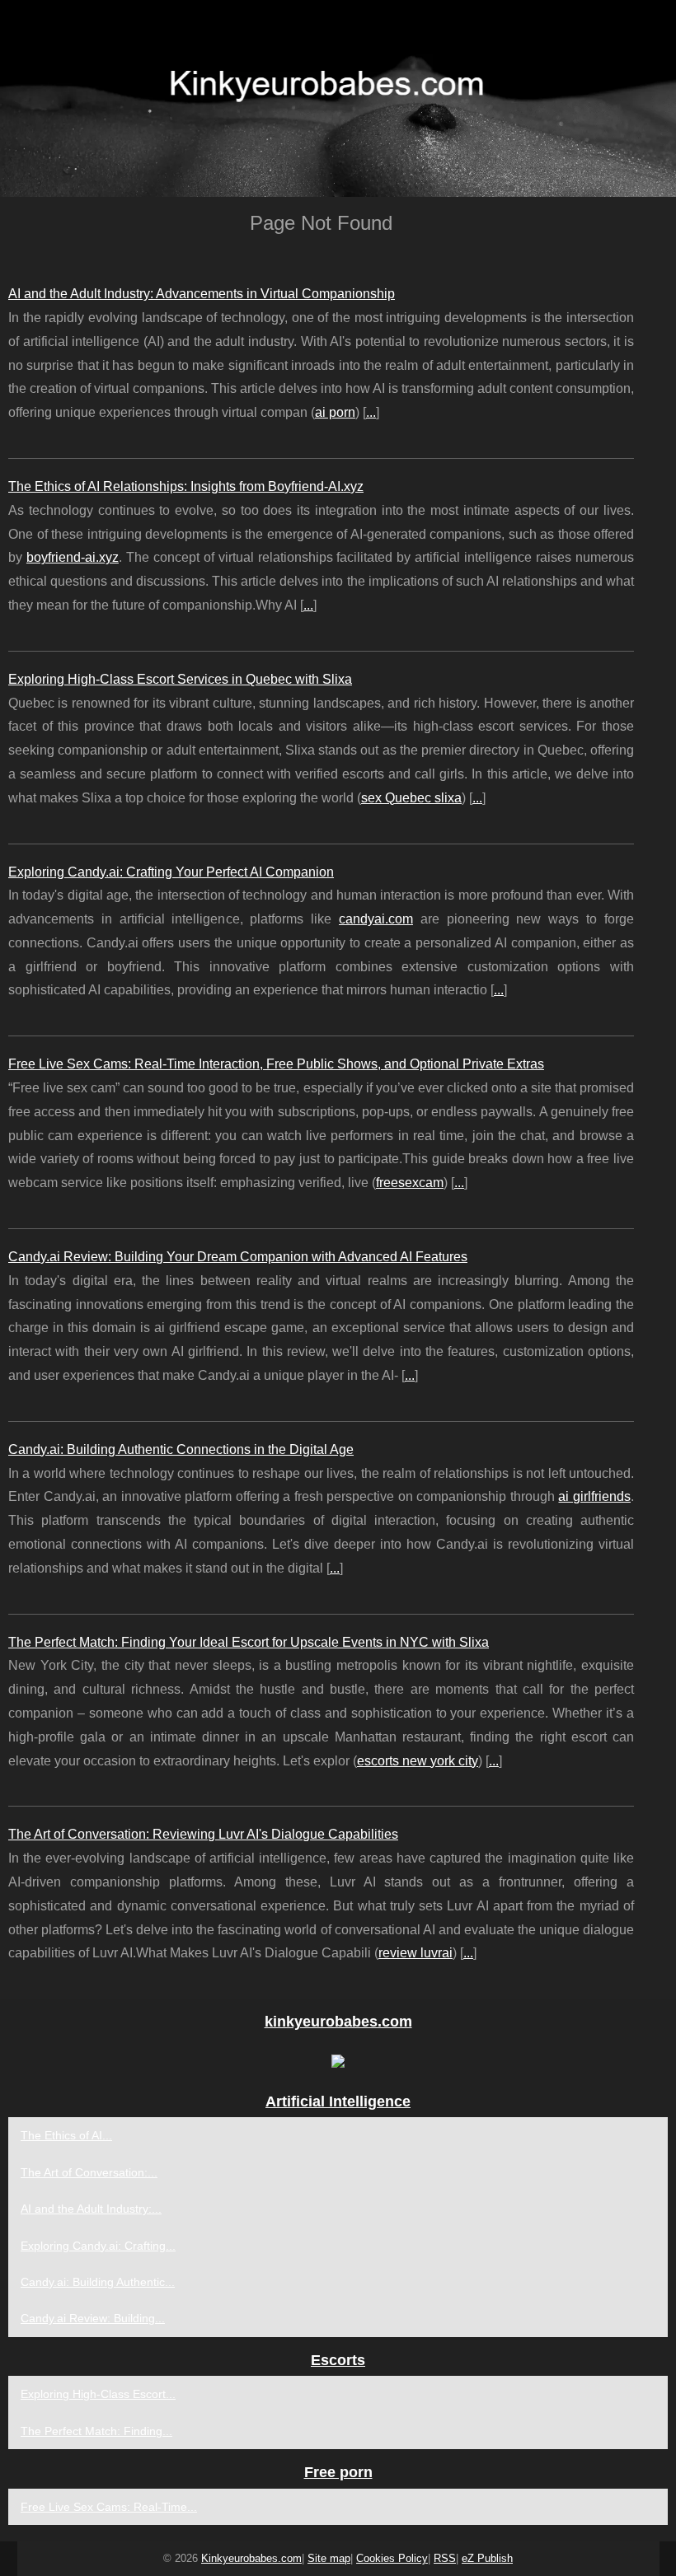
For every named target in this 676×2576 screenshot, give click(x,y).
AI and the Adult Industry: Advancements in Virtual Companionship (202, 294)
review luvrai (415, 1953)
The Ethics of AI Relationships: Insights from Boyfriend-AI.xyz (186, 486)
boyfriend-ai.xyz (73, 557)
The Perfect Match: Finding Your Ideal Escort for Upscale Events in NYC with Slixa (249, 1642)
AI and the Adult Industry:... (91, 2209)
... (371, 412)
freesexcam (410, 1183)
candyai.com (376, 919)
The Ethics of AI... (66, 2135)
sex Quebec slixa (411, 798)
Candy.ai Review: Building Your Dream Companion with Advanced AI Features (238, 1257)
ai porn (335, 412)
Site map (329, 2558)
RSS (445, 2558)
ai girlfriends (594, 1496)
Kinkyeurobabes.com (251, 2558)
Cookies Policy (392, 2558)
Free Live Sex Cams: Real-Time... (109, 2507)
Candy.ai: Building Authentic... (98, 2282)
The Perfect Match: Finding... (96, 2431)
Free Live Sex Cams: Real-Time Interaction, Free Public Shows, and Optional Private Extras (276, 1064)
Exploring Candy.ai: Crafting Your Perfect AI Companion (171, 872)
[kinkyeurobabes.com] (338, 98)
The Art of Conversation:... (89, 2172)
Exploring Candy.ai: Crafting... (98, 2246)
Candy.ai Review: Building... (93, 2318)
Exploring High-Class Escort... (98, 2394)
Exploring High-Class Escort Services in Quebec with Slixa (180, 679)
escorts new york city (418, 1761)
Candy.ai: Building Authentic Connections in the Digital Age (181, 1449)
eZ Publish (487, 2558)
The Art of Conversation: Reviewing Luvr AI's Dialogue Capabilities (203, 1834)
